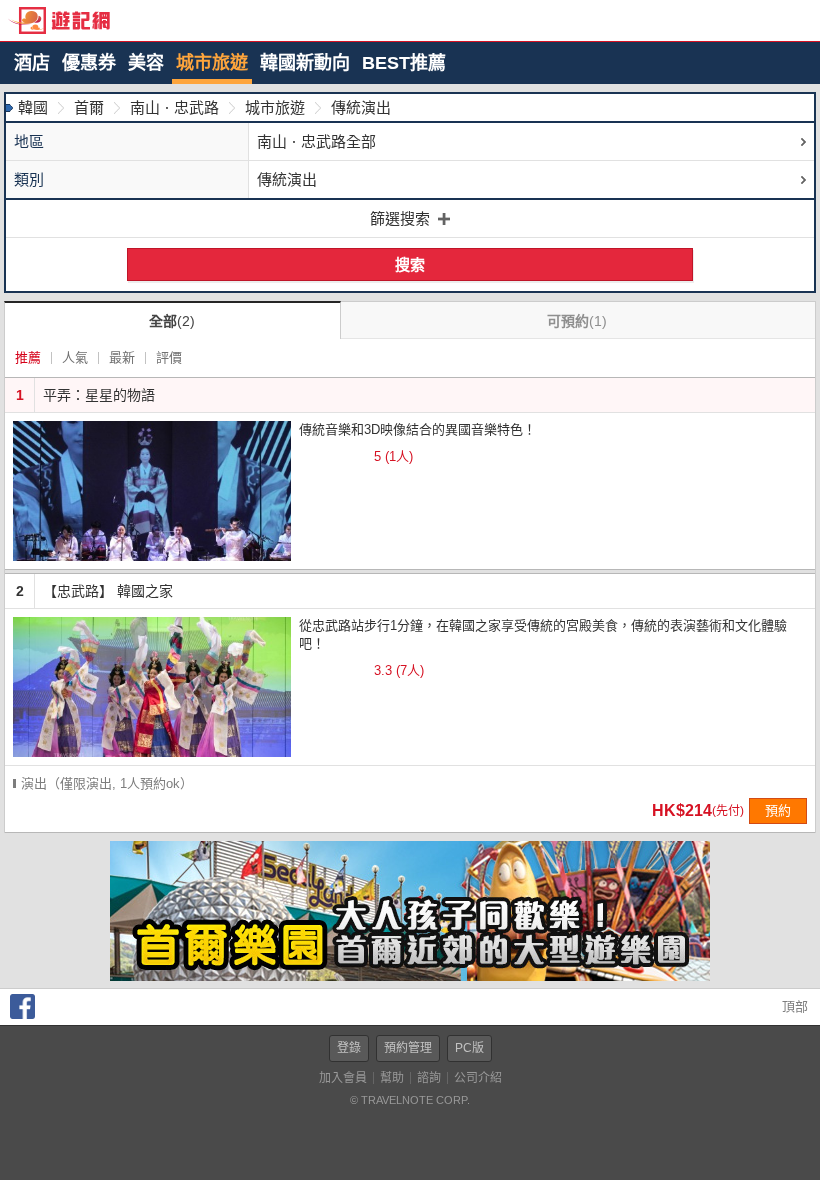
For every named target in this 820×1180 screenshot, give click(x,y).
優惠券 (89, 63)
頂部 (793, 1006)
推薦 (28, 357)
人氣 (75, 357)
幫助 (392, 1078)
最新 (122, 357)
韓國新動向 (305, 63)
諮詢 (429, 1078)
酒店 (32, 63)
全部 (172, 321)
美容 (146, 63)
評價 (169, 357)
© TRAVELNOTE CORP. (410, 1100)
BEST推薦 (404, 63)
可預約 (577, 321)
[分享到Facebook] (22, 1014)
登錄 (349, 1048)
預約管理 (408, 1048)
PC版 (469, 1048)
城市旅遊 (212, 63)
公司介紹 (478, 1078)
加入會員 (343, 1078)
